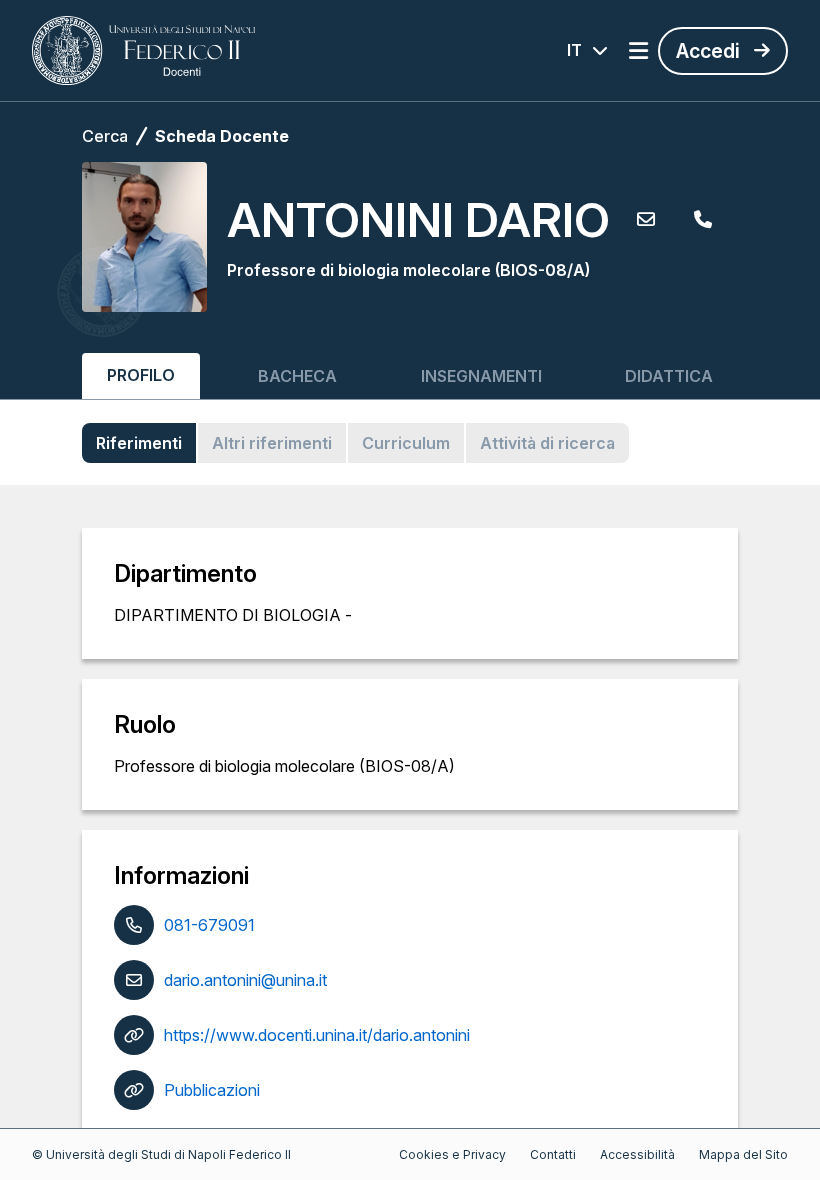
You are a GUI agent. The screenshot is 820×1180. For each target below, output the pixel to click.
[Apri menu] (638, 51)
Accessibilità (637, 1154)
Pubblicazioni (212, 1090)
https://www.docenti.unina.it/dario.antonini (317, 1035)
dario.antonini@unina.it (245, 980)
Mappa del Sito (743, 1154)
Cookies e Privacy (452, 1154)
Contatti (553, 1154)
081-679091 (209, 925)
